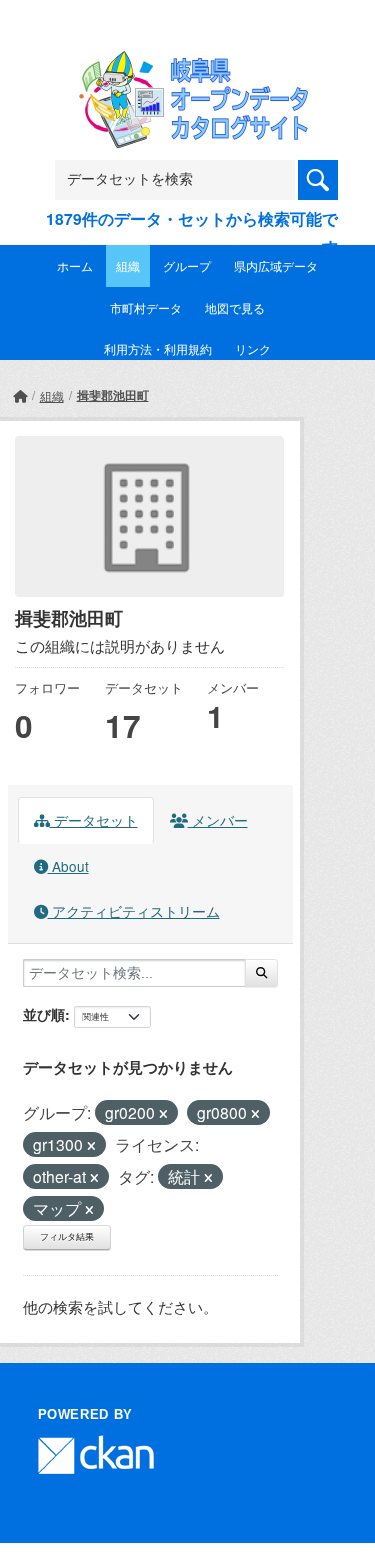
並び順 (44, 1014)
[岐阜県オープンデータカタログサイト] (188, 63)
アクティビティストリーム (134, 911)
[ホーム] (20, 395)
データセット (94, 820)
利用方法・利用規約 (158, 348)
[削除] (163, 1114)
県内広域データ (276, 265)
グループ (187, 265)
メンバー (218, 820)
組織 (128, 265)
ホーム (75, 265)
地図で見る (235, 307)
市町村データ (146, 307)
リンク (253, 348)
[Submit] (261, 973)
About (68, 866)
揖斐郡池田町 (113, 395)
